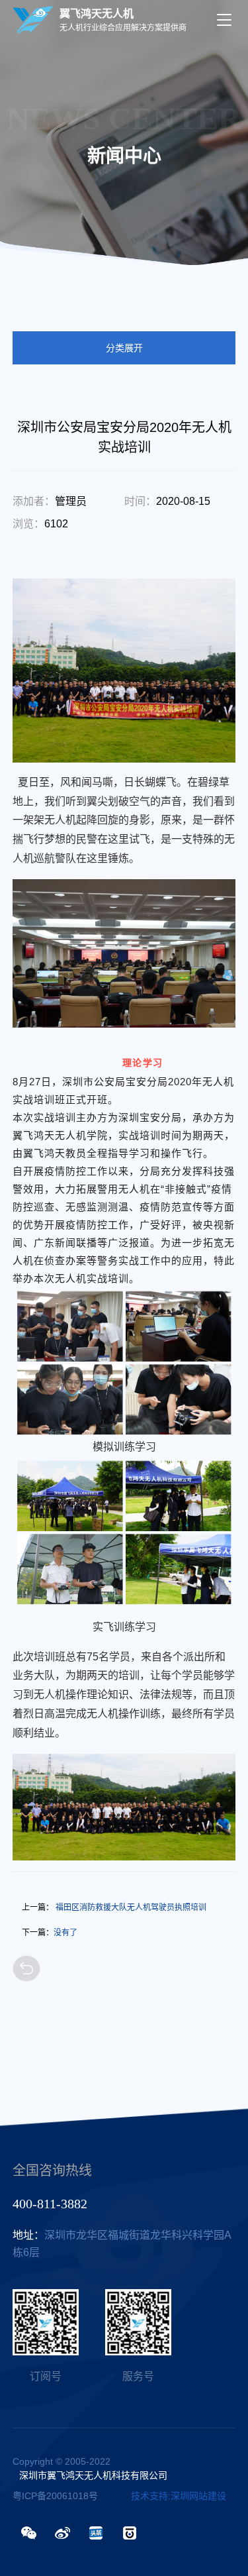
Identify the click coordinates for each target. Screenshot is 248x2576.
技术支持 (149, 2496)
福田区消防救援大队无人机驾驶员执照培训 (114, 1907)
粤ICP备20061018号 (55, 2496)
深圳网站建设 (198, 2496)
